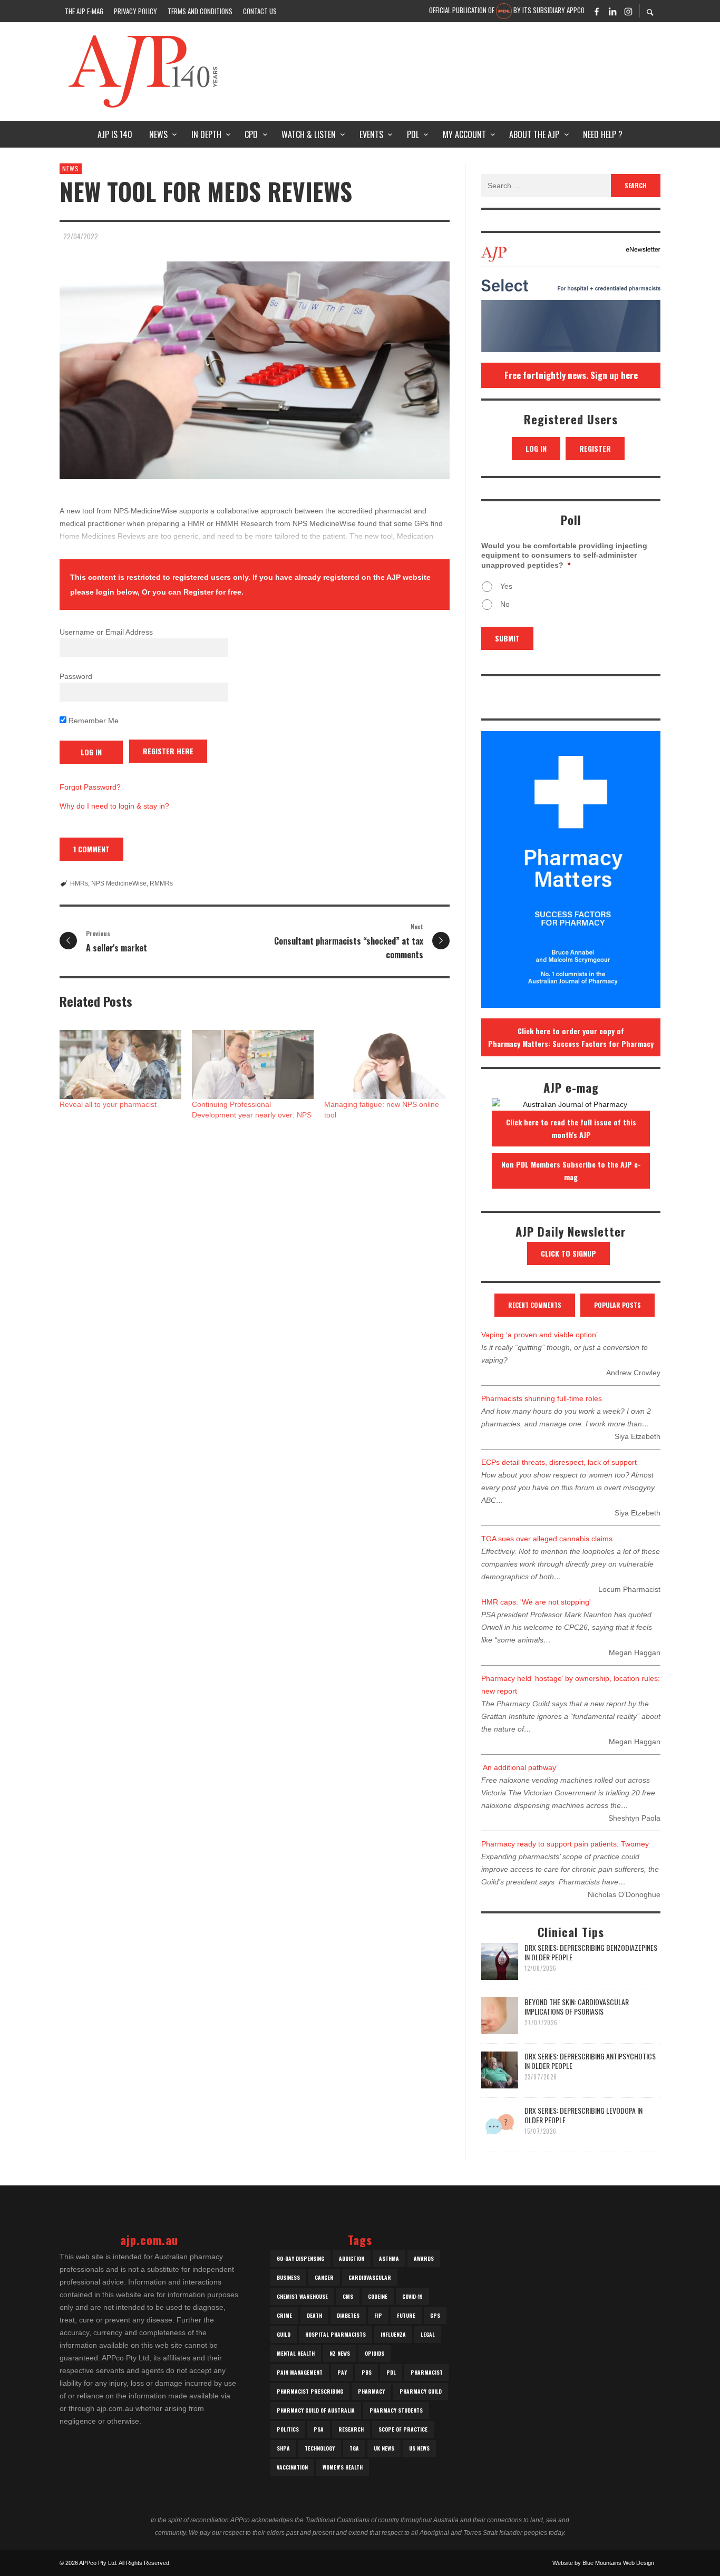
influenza (393, 2334)
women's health (343, 2467)
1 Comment (91, 849)
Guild (284, 2334)
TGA (354, 2448)
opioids (374, 2353)
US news (419, 2448)
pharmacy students (396, 2410)
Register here (168, 751)
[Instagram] (628, 11)
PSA (319, 2429)
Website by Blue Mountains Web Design (603, 2563)
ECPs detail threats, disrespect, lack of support (559, 1462)
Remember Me (93, 721)
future (406, 2315)
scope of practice (403, 2429)
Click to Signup (568, 1253)
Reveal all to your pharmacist (108, 1104)
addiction (352, 2258)
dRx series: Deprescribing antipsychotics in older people (590, 2061)
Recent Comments (535, 1305)
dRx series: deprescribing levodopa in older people (583, 2115)
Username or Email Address (106, 632)
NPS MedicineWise (119, 883)
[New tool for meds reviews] (255, 370)
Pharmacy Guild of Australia (316, 2410)
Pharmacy (371, 2391)
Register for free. (213, 592)
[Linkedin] (612, 11)
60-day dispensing (300, 2258)
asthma (389, 2258)
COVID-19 (412, 2296)
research (351, 2429)
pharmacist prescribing (310, 2391)
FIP (378, 2315)
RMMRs (161, 883)
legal (428, 2334)
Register (595, 448)
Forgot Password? (90, 787)
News (71, 168)
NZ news (340, 2353)
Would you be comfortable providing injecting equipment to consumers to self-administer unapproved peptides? (564, 555)
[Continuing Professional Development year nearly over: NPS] (253, 1065)
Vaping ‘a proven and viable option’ (539, 1335)
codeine (378, 2296)
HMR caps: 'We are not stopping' (536, 1602)
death (314, 2315)
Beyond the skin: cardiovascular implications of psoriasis (577, 2006)
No (505, 604)
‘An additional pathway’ (519, 1767)
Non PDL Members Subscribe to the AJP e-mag (571, 1170)
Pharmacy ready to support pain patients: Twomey (565, 1844)
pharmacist (427, 2372)
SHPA (283, 2448)
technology (320, 2448)
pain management (300, 2372)
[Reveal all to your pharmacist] (120, 1065)
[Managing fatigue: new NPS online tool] (385, 1065)
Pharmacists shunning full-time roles (542, 1398)
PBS (367, 2372)
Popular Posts (617, 1305)
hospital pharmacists (335, 2334)
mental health (296, 2353)
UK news (384, 2448)
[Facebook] (597, 11)
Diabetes (348, 2315)
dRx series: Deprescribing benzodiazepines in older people (591, 1952)
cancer (324, 2277)
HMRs (79, 883)
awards (424, 2258)
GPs (435, 2315)
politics (288, 2429)
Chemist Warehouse (302, 2296)
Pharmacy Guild (421, 2391)
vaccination (292, 2467)
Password (76, 676)
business (288, 2277)
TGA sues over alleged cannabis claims (547, 1539)
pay (342, 2372)
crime (284, 2315)
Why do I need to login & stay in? (114, 806)
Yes (506, 586)
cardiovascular (370, 2277)
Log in (536, 448)
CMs (348, 2296)
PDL (391, 2372)
